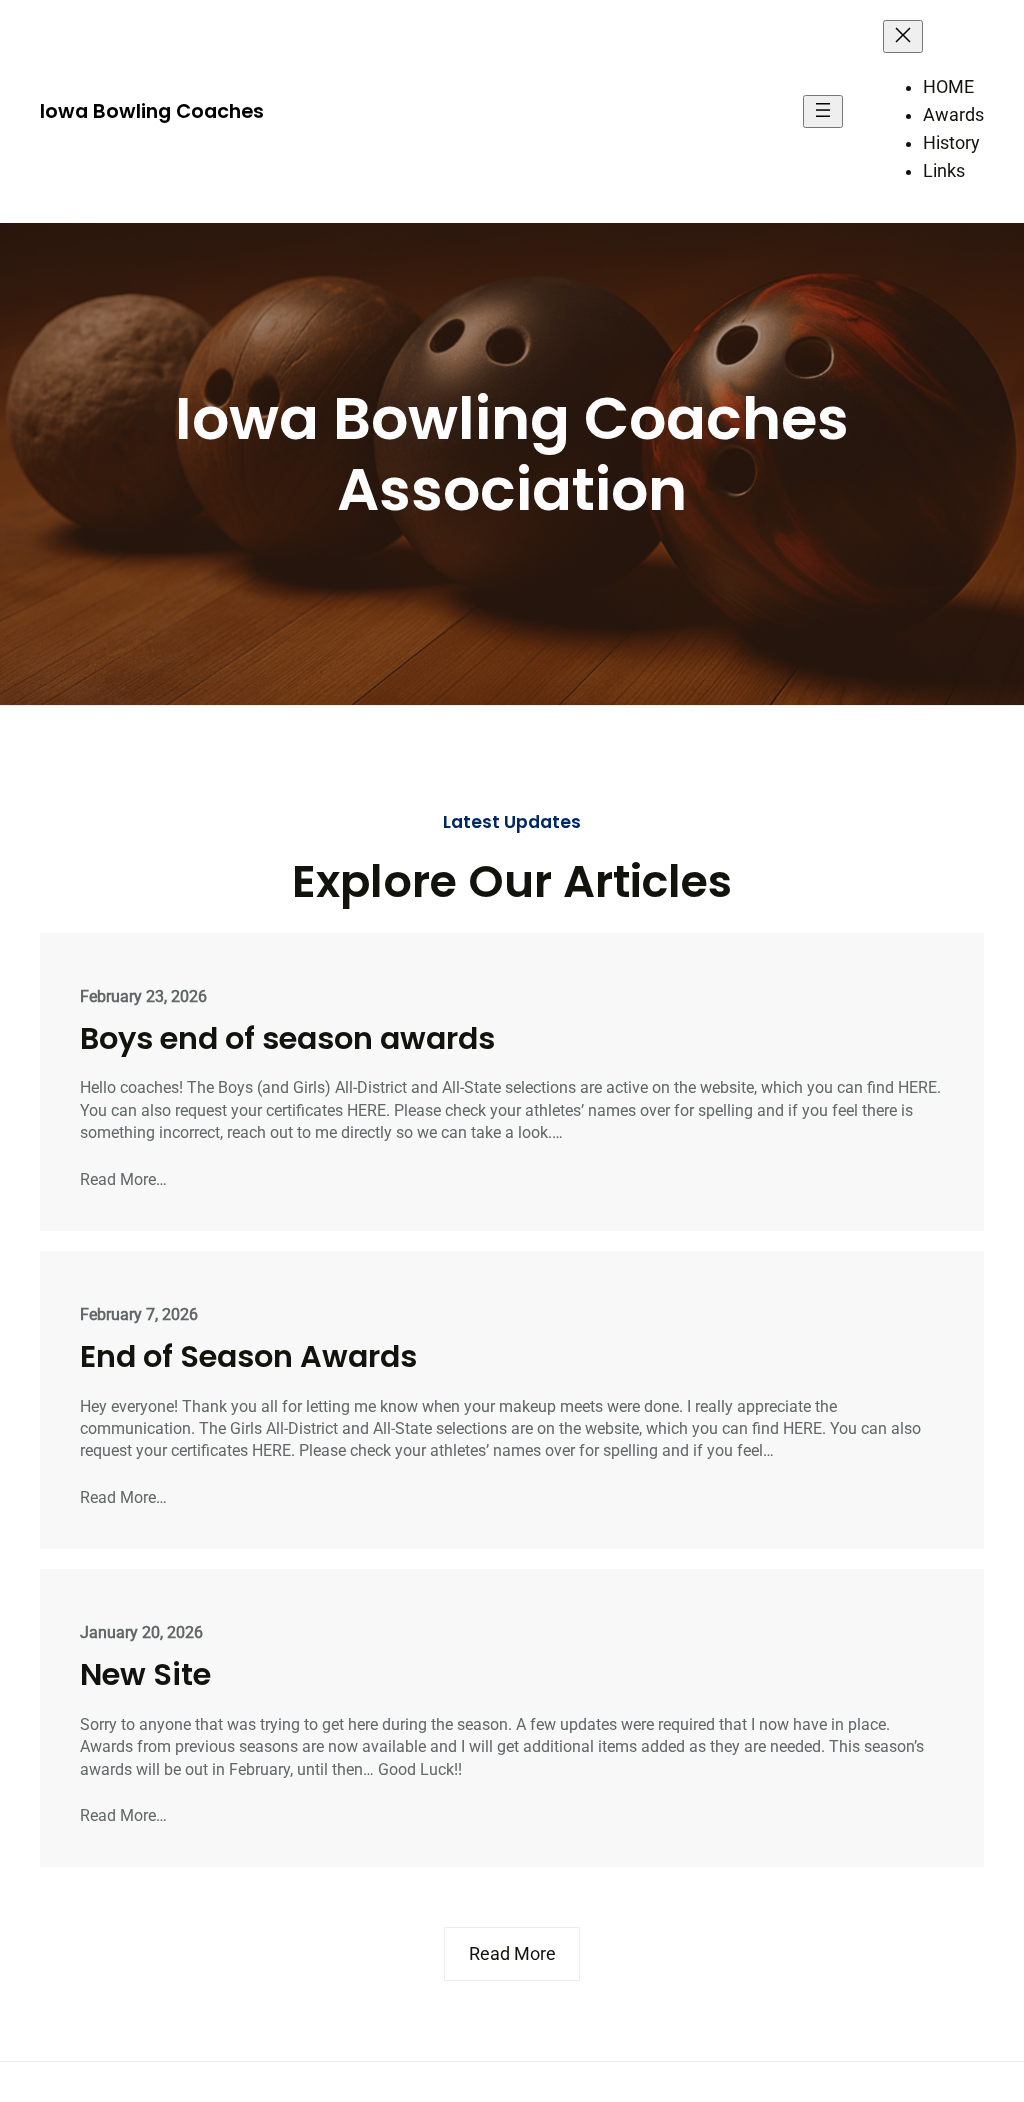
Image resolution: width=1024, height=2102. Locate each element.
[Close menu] (903, 36)
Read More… (123, 1179)
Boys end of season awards (287, 1039)
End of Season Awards (248, 1357)
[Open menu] (823, 111)
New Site (145, 1675)
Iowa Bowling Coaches (152, 111)
